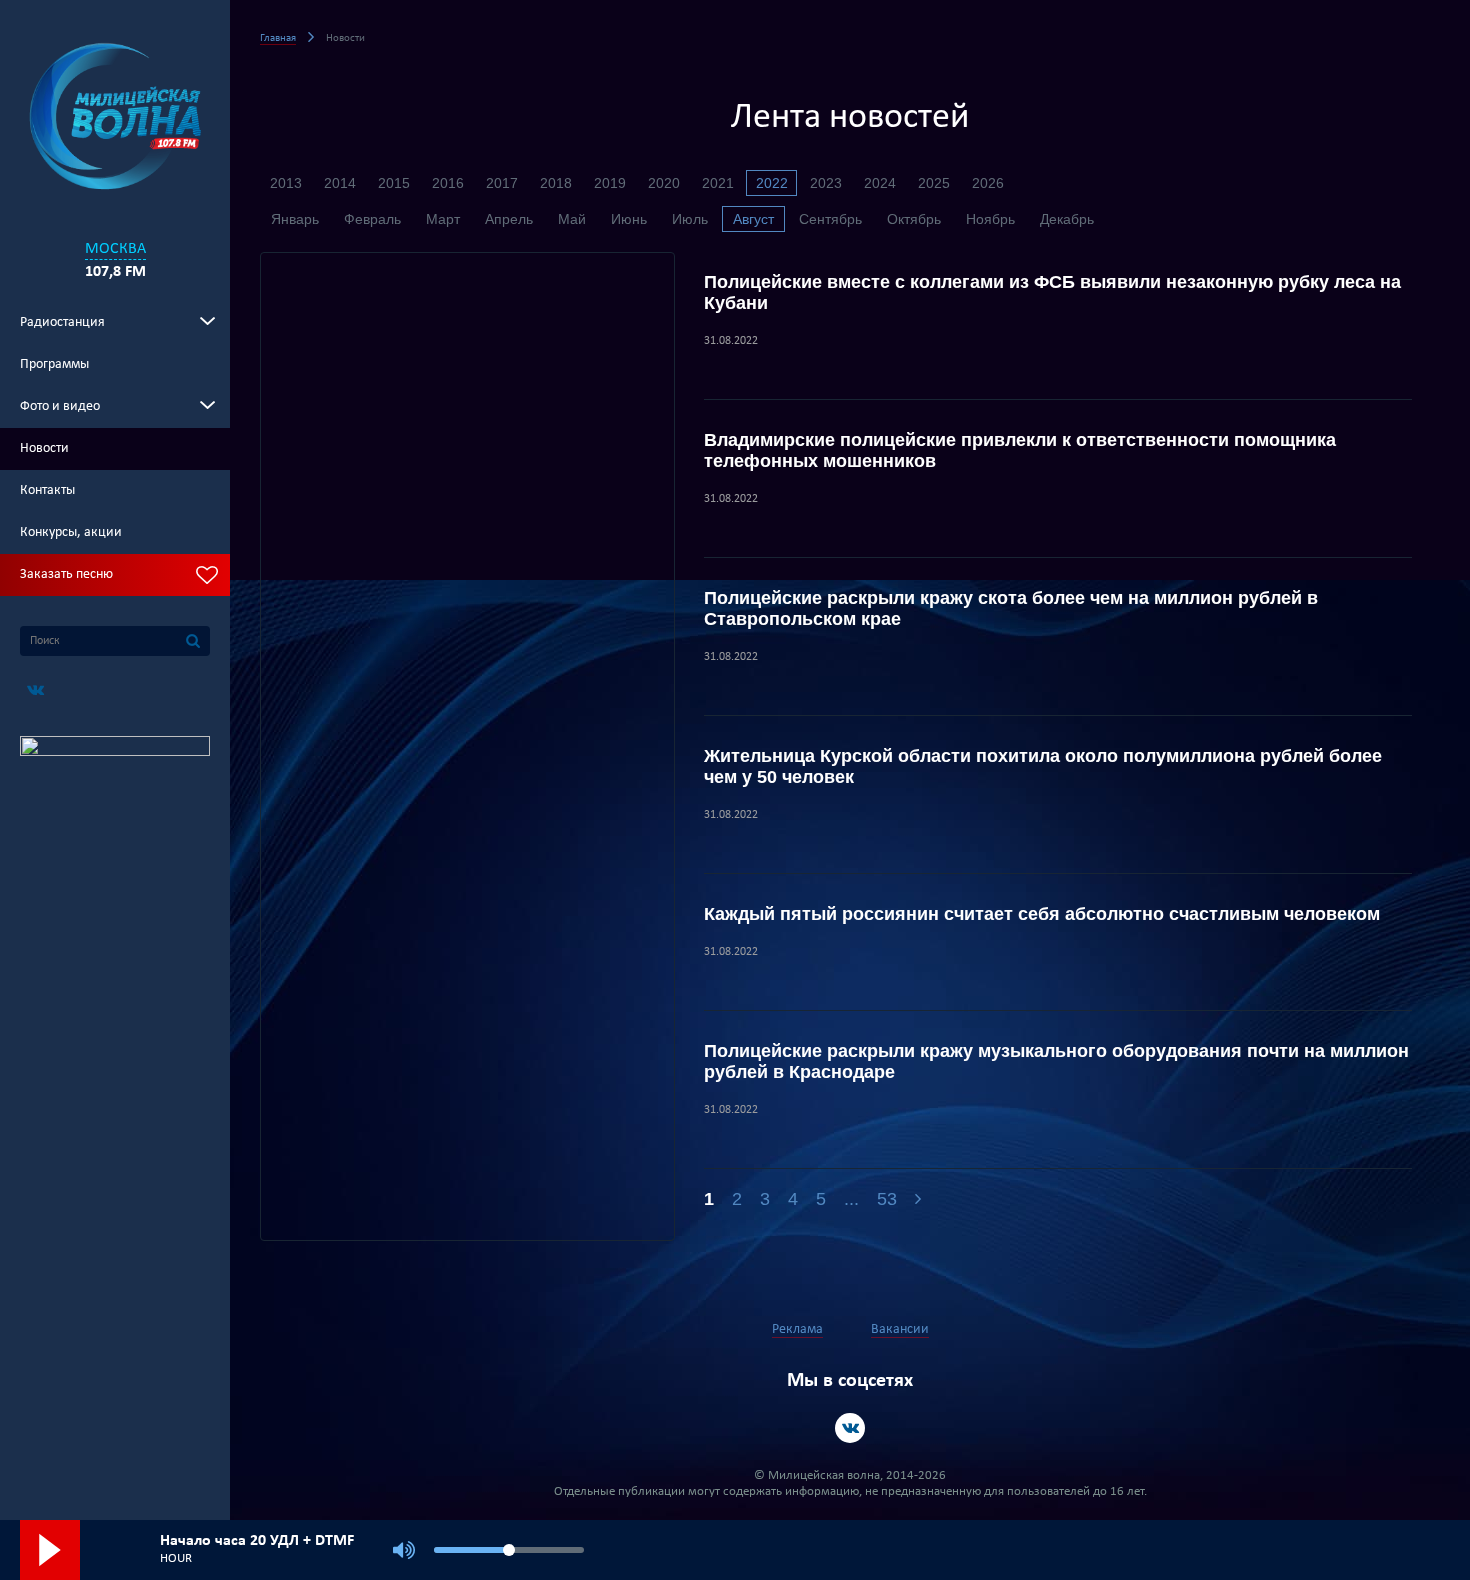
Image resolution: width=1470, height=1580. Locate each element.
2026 (988, 183)
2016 (448, 183)
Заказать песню (66, 574)
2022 (772, 183)
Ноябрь (990, 219)
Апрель (509, 219)
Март (443, 219)
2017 (502, 183)
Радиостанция (62, 322)
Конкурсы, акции (71, 532)
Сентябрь (830, 219)
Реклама (797, 1329)
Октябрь (914, 219)
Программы (54, 364)
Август (753, 219)
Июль (690, 219)
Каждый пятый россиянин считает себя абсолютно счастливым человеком (1042, 914)
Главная (278, 38)
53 (887, 1199)
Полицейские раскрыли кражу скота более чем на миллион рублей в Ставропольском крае (1011, 608)
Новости (44, 448)
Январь (295, 219)
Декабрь (1067, 219)
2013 (286, 183)
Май (572, 219)
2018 (556, 183)
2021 (718, 183)
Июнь (629, 219)
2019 (610, 183)
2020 (664, 183)
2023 (826, 183)
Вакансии (900, 1329)
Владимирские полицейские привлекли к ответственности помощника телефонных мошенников (1020, 450)
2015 (394, 183)
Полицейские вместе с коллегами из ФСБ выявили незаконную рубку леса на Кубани (1052, 292)
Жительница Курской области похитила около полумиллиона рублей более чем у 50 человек (1043, 766)
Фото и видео (60, 406)
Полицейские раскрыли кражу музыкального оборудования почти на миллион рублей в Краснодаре (1056, 1061)
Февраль (372, 219)
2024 (880, 183)
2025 (934, 183)
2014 (340, 183)
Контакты (47, 490)
